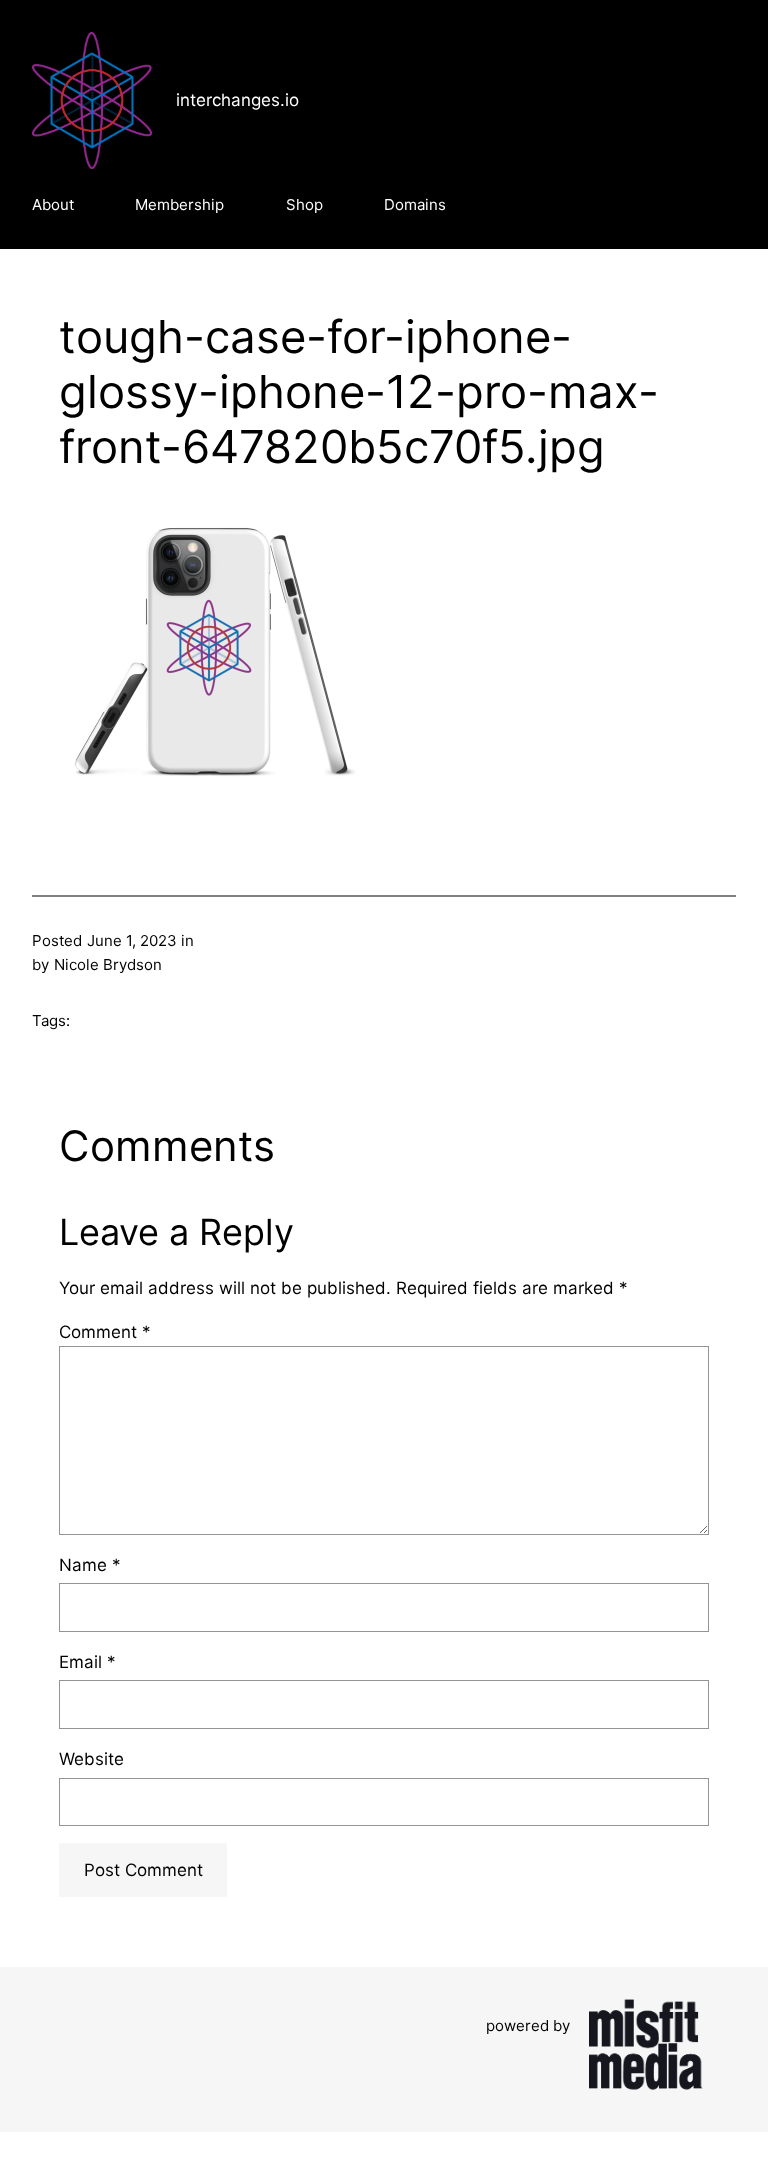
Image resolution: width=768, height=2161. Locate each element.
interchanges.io (237, 100)
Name (90, 1565)
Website (91, 1759)
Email (87, 1662)
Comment (105, 1332)
